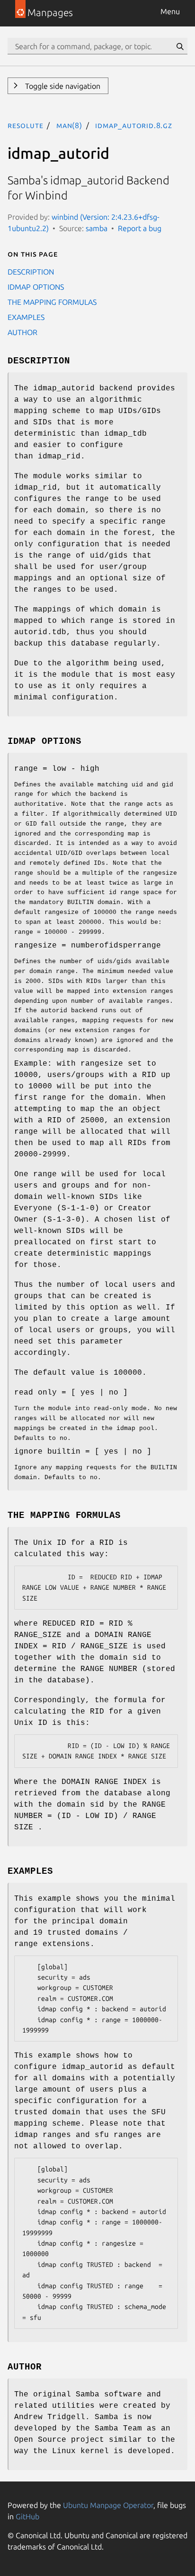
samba (97, 228)
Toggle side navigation (62, 86)
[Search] (180, 46)
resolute (25, 125)
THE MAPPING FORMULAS (52, 302)
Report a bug (140, 228)
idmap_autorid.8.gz (133, 125)
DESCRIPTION (31, 272)
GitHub (27, 2516)
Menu (170, 11)
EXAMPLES (26, 317)
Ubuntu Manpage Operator (108, 2505)
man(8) (69, 125)
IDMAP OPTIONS (36, 287)
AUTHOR (22, 332)
